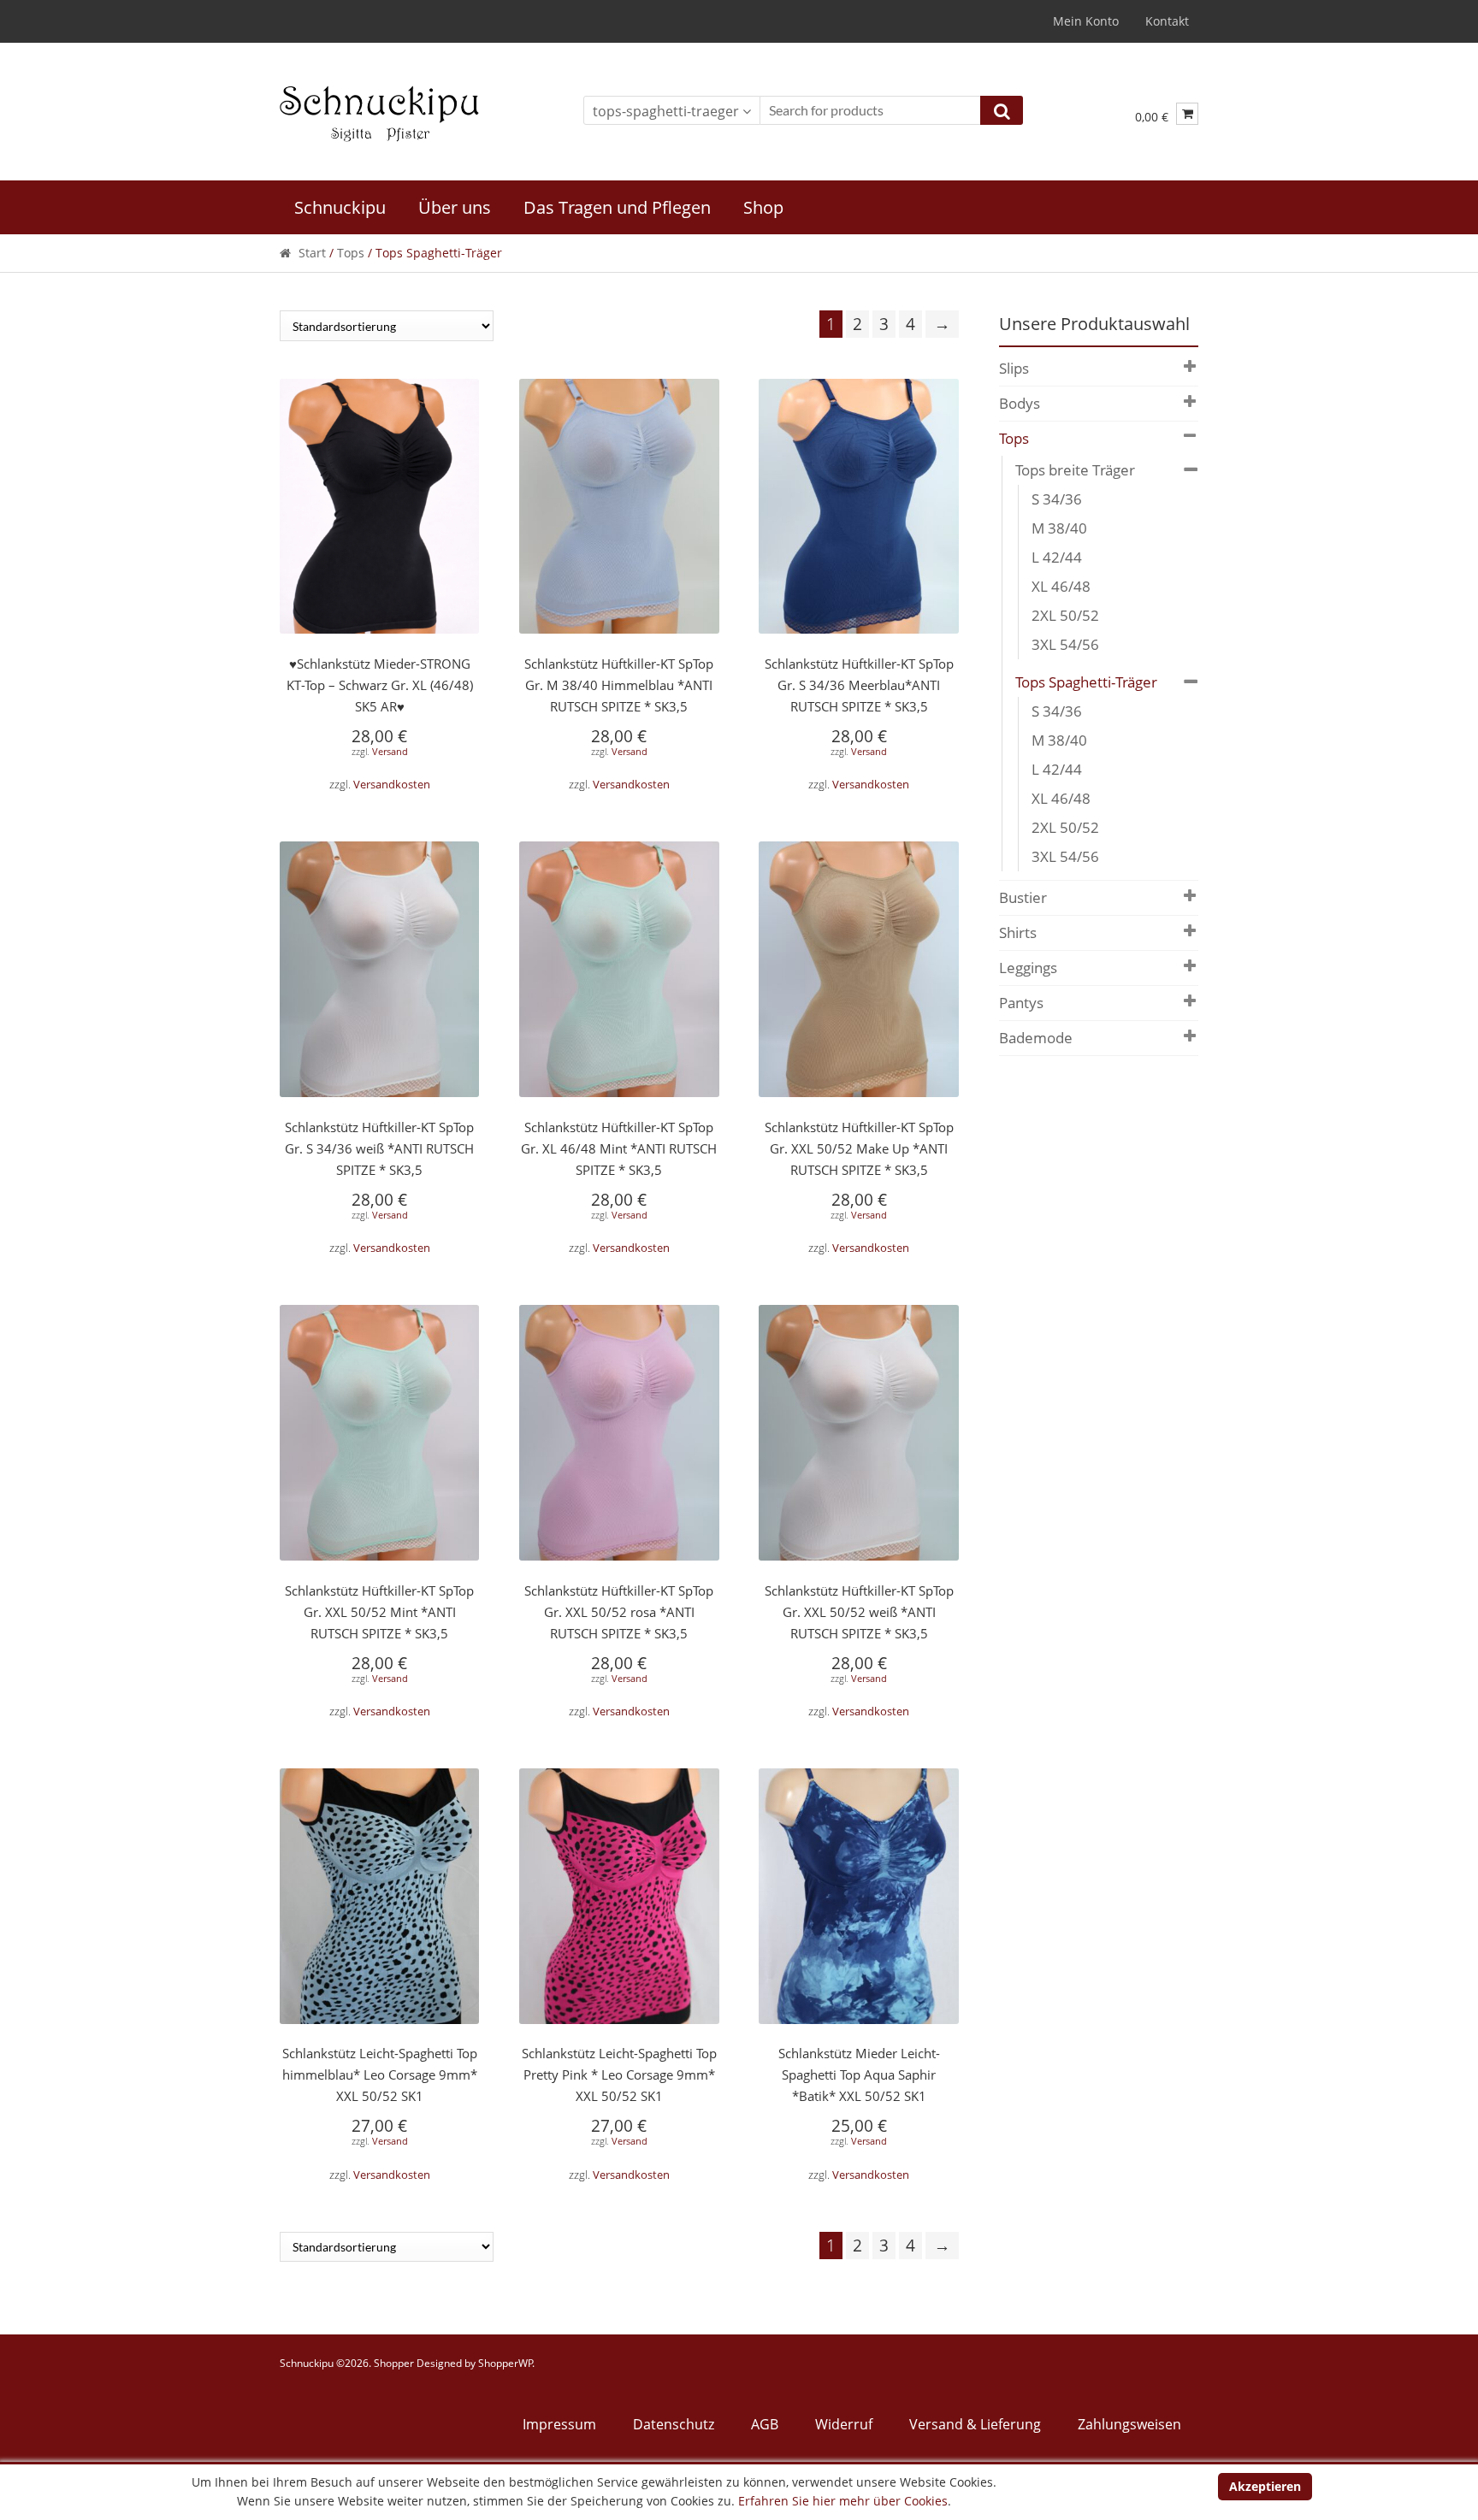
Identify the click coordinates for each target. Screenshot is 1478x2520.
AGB (765, 2424)
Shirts (1018, 932)
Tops (351, 253)
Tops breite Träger (1075, 470)
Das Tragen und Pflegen (617, 207)
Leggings (1028, 968)
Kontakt (1167, 21)
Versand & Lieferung (975, 2424)
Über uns (455, 207)
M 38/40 (1059, 528)
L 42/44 (1057, 557)
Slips (1014, 368)
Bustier (1023, 897)
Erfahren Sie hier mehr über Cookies (843, 2501)
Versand (390, 751)
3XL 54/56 (1065, 644)
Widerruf (844, 2424)
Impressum (559, 2424)
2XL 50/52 (1065, 615)
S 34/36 (1057, 499)
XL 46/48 (1061, 586)
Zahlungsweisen (1129, 2424)
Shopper (394, 2363)
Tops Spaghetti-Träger (1086, 682)
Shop (763, 207)
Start (312, 253)
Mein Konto (1086, 21)
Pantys (1021, 1003)
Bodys (1020, 403)
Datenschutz (674, 2424)
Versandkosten (392, 785)
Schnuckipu (340, 207)
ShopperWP (505, 2363)
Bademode (1036, 1038)
